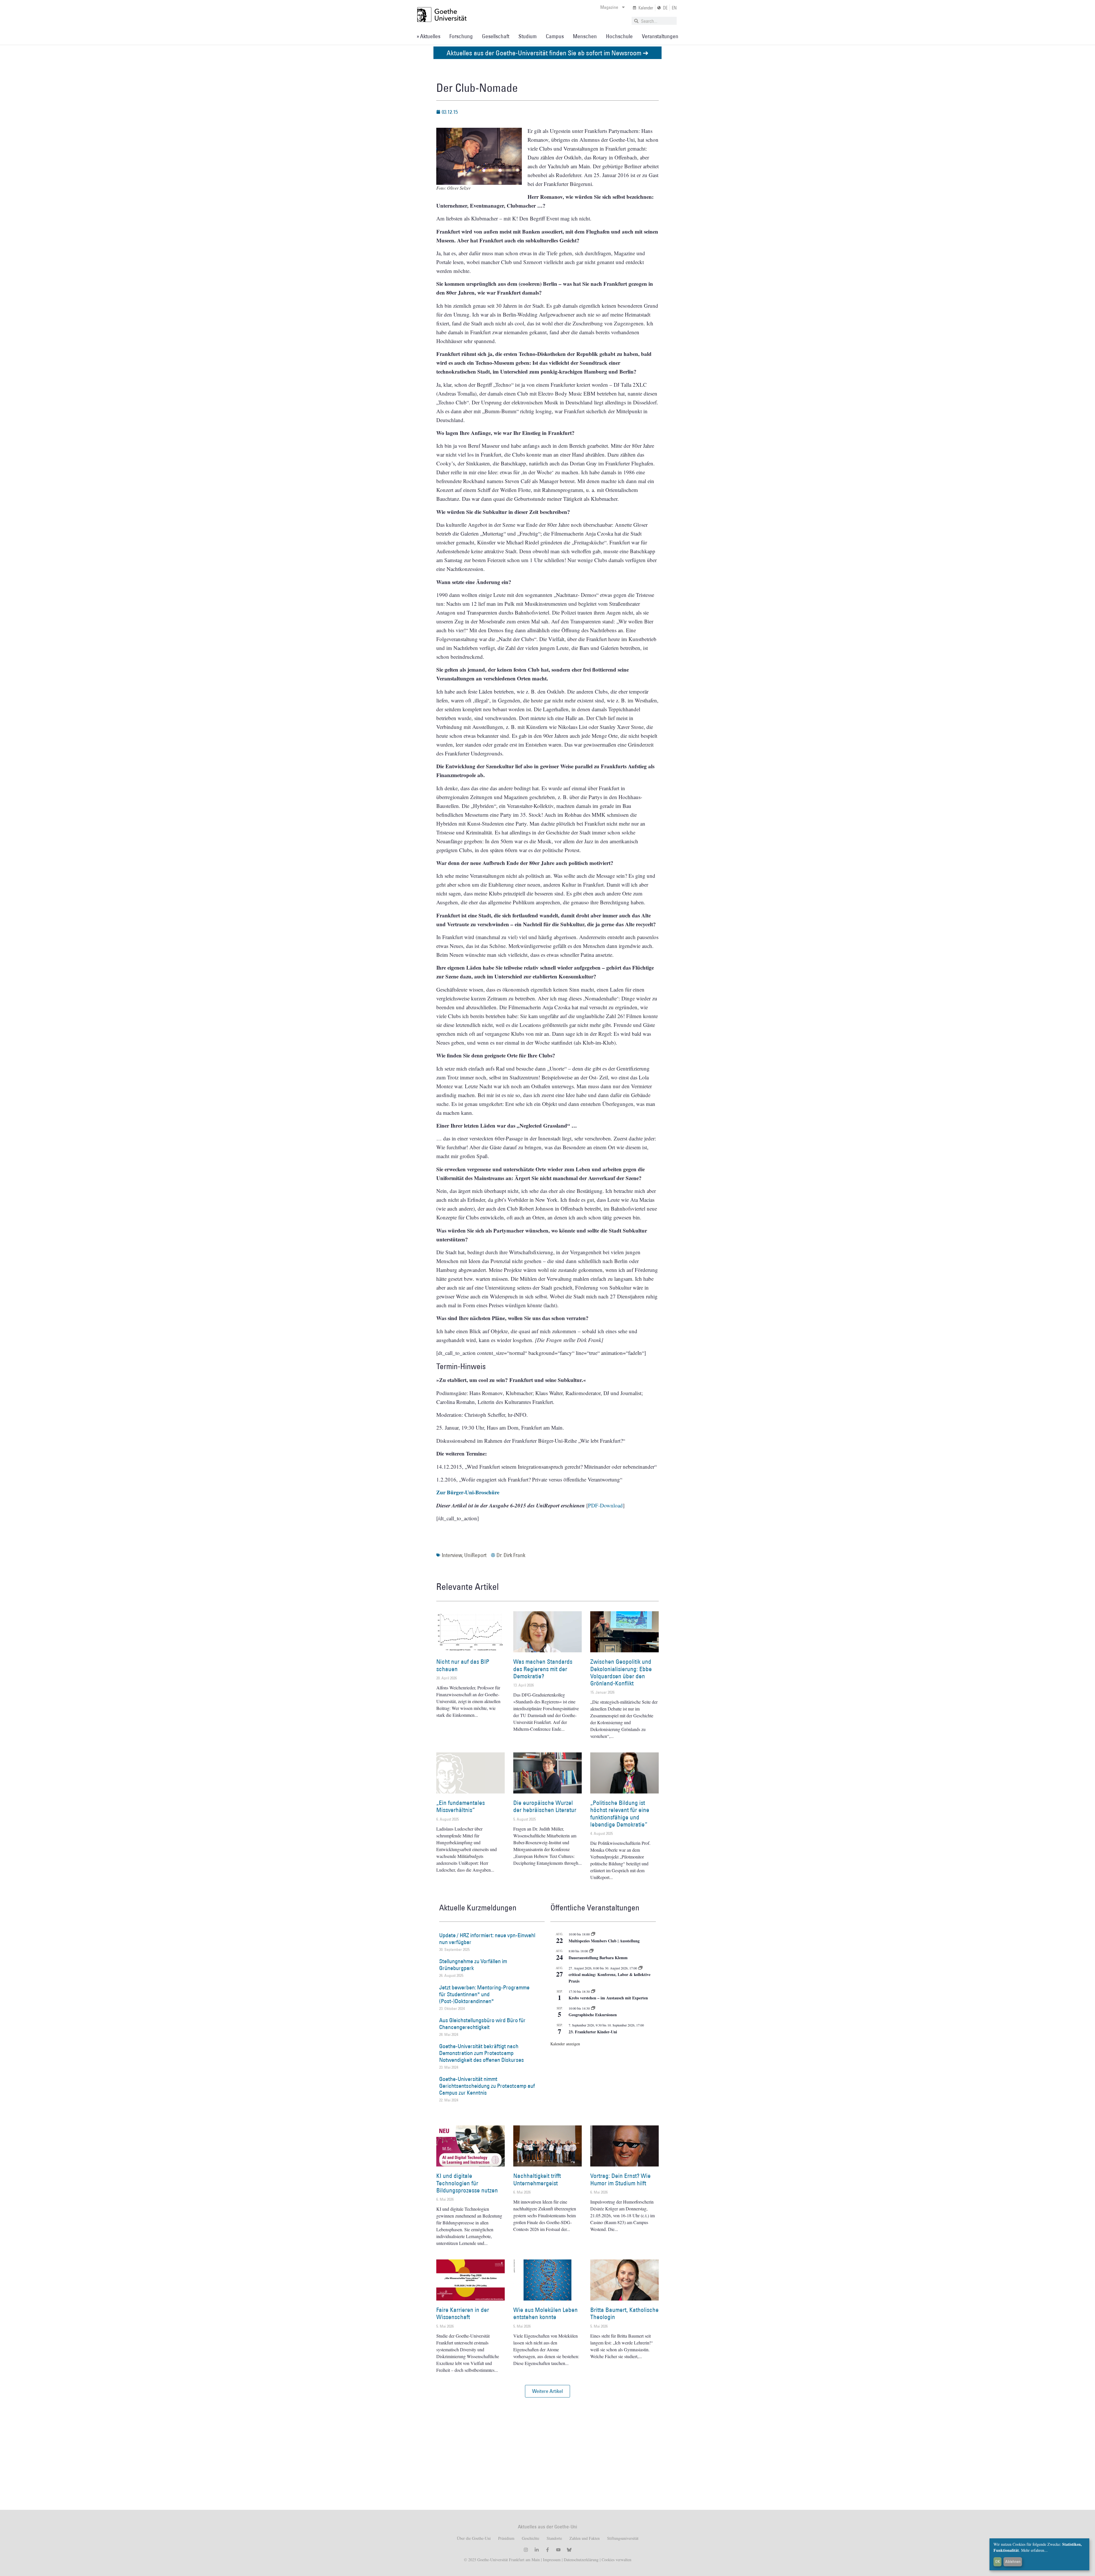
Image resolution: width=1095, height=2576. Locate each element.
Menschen (585, 36)
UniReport (475, 1555)
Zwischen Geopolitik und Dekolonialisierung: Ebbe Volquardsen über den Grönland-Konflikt (621, 1672)
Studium (528, 36)
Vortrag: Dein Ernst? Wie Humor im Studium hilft (620, 2179)
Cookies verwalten (617, 2560)
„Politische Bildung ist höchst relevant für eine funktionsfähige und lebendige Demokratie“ (620, 1814)
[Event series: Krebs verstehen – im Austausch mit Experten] (593, 1991)
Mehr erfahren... (1034, 2550)
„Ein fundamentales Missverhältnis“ (461, 1806)
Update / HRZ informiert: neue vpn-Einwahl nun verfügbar (487, 1939)
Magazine (609, 7)
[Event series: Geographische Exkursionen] (593, 2008)
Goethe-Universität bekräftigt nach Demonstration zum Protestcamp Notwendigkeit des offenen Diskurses (481, 2053)
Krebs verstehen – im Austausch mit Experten (608, 1998)
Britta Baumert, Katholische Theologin (624, 2313)
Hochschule (619, 36)
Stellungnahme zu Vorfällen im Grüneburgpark (473, 1965)
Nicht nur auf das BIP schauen (463, 1665)
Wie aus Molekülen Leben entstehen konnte (546, 2313)
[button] (547, 2391)
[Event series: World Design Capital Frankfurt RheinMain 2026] (640, 1968)
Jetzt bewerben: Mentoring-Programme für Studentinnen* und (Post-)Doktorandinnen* (484, 1994)
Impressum (551, 2560)
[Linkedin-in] (537, 2550)
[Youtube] (558, 2550)
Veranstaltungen (660, 36)
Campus (555, 36)
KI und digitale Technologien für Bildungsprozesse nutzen (467, 2183)
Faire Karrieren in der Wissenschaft (463, 2313)
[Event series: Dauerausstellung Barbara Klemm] (591, 1951)
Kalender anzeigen (565, 2044)
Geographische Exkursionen (593, 2015)
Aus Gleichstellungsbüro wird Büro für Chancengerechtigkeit (482, 2024)
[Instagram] (526, 2550)
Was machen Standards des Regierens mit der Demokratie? (543, 1669)
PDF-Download (605, 1505)
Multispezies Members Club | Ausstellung (604, 1941)
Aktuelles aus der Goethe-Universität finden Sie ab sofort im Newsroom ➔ (547, 53)
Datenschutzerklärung (581, 2560)
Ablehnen (1013, 2561)
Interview (452, 1555)
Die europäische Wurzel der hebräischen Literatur (545, 1806)
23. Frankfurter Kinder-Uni (593, 2032)
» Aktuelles (428, 36)
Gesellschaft (496, 36)
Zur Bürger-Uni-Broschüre (468, 1492)
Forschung (461, 36)
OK (998, 2561)
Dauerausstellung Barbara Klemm (598, 1958)
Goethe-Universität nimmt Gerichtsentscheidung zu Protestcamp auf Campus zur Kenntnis (487, 2086)
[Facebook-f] (547, 2550)
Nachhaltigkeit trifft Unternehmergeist (537, 2179)
